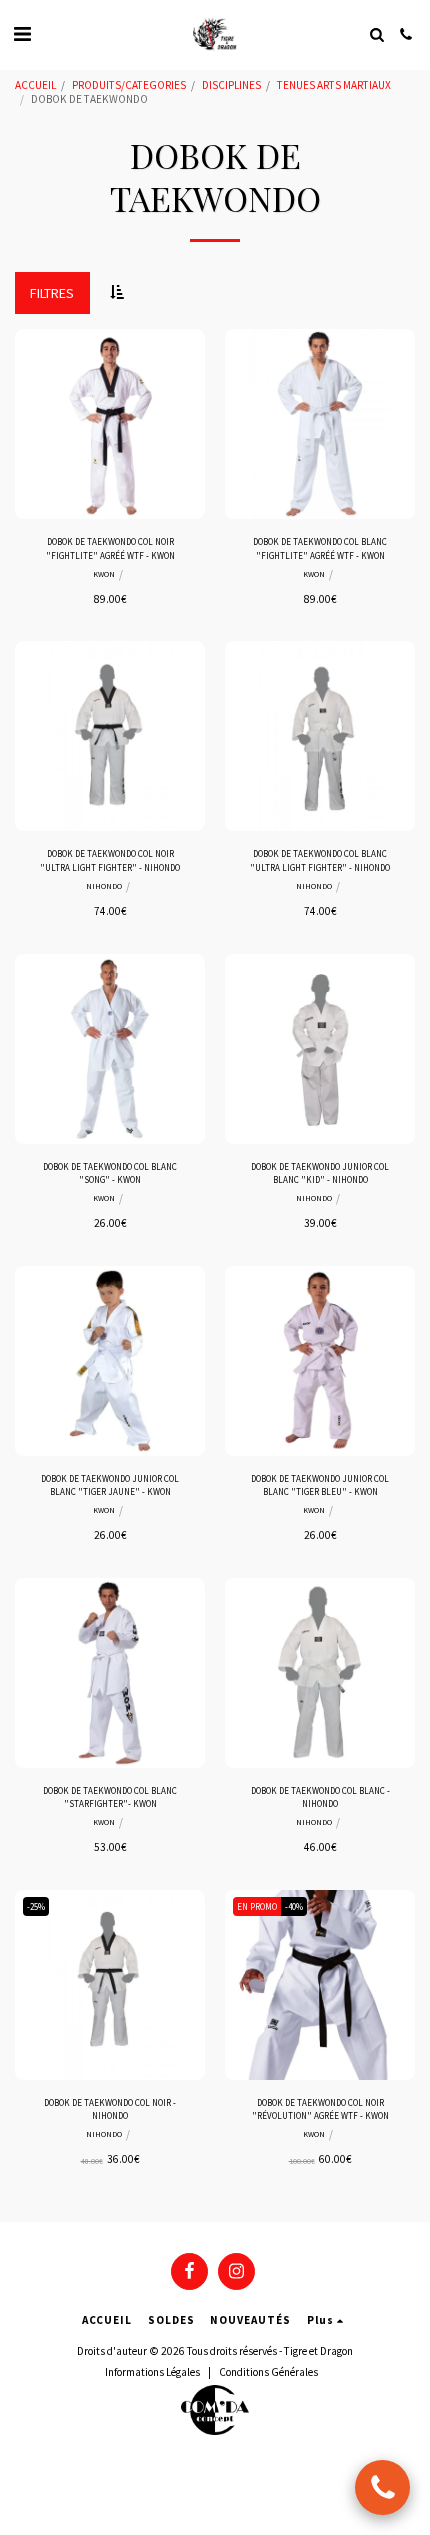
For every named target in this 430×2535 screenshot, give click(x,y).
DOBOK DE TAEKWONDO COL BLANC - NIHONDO (320, 1797)
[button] (22, 33)
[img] (110, 424)
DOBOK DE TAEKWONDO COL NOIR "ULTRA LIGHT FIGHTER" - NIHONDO (110, 860)
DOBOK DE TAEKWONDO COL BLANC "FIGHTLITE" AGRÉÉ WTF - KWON (320, 548)
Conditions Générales (268, 2372)
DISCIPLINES (231, 85)
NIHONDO (104, 886)
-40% (294, 1906)
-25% (36, 1906)
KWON (104, 574)
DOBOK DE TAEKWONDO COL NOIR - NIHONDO (110, 2109)
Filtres (52, 293)
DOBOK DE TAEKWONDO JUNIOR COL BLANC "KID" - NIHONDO (320, 1173)
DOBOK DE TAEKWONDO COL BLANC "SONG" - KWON (110, 1173)
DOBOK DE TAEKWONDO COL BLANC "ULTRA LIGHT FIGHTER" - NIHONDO (320, 860)
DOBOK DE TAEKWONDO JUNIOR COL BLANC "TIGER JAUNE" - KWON (110, 1485)
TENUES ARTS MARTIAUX (334, 85)
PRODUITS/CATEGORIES (129, 85)
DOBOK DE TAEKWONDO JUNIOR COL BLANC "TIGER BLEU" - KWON (320, 1485)
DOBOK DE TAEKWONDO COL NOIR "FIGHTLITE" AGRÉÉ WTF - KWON (110, 548)
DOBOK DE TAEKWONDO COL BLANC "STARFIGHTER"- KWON (110, 1797)
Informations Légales (152, 2372)
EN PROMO (257, 1906)
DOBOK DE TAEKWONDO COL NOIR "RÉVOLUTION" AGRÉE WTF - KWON (320, 2109)
